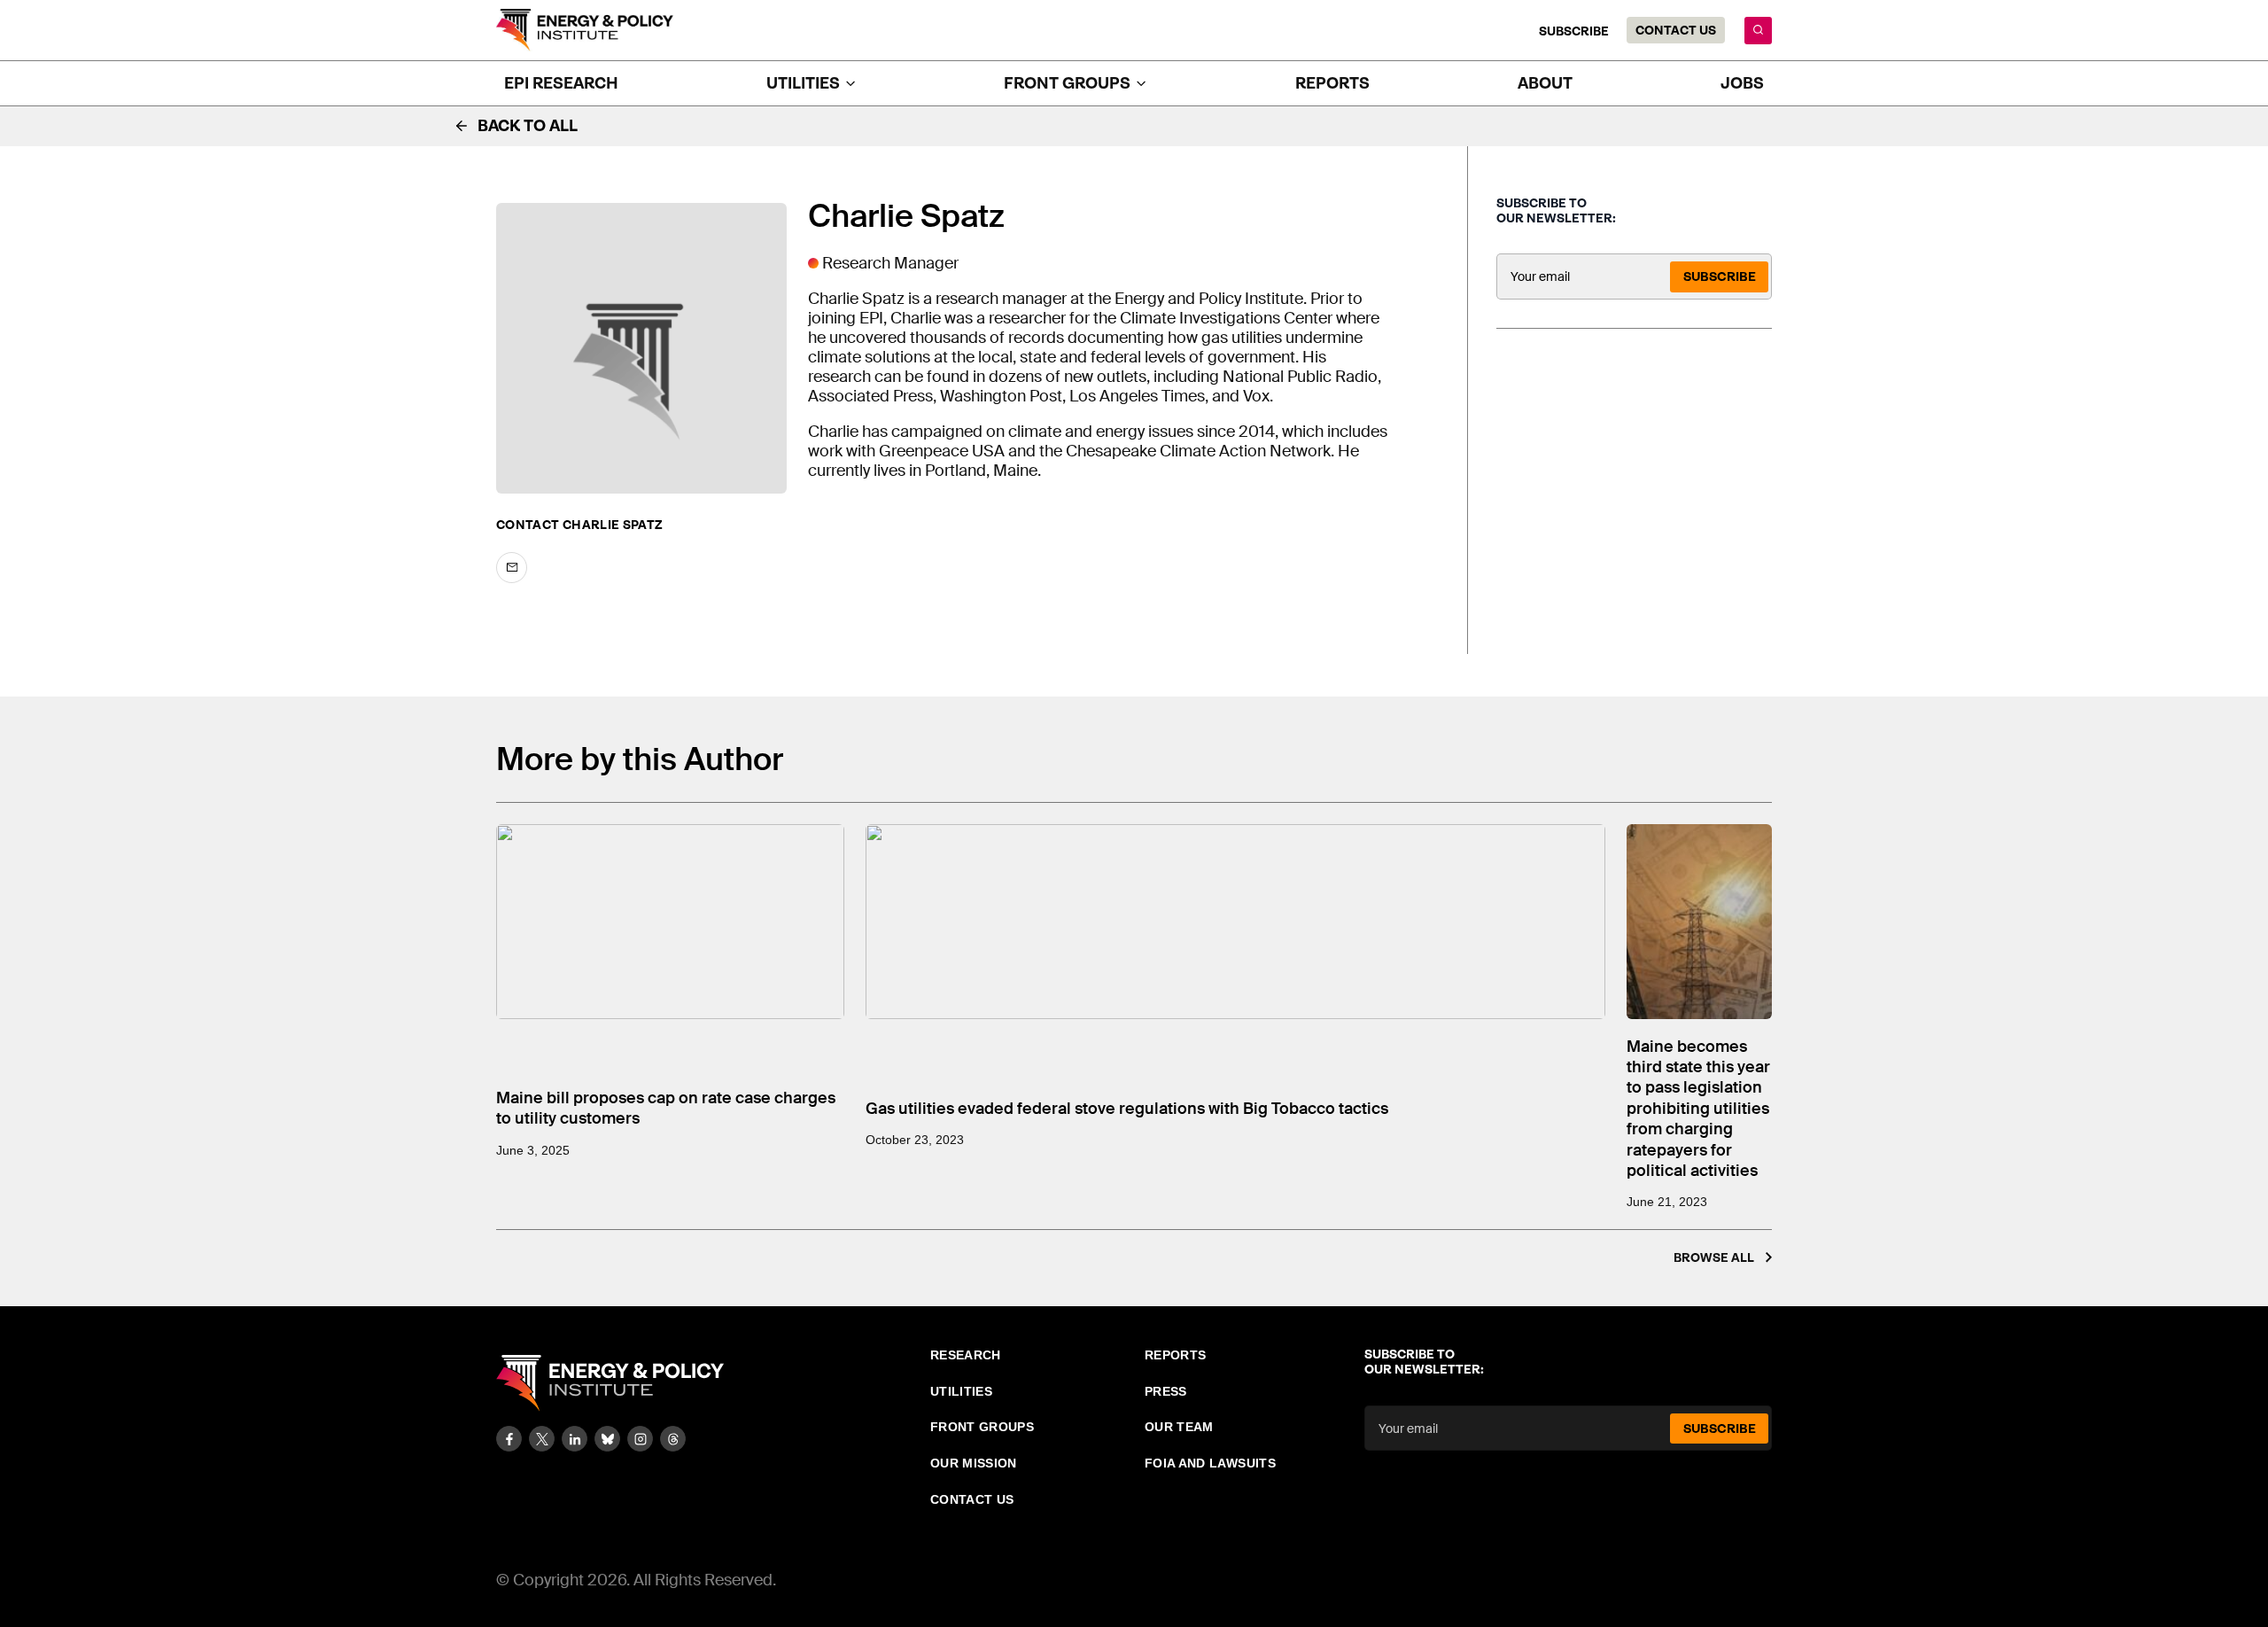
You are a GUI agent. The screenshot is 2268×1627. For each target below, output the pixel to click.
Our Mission (974, 1463)
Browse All (1714, 1257)
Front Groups (982, 1427)
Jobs (1742, 83)
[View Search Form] (1758, 31)
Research (966, 1355)
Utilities (961, 1391)
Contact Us (1676, 30)
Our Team (1179, 1427)
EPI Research (561, 83)
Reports (1332, 83)
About (1545, 83)
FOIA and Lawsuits (1210, 1463)
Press (1166, 1391)
